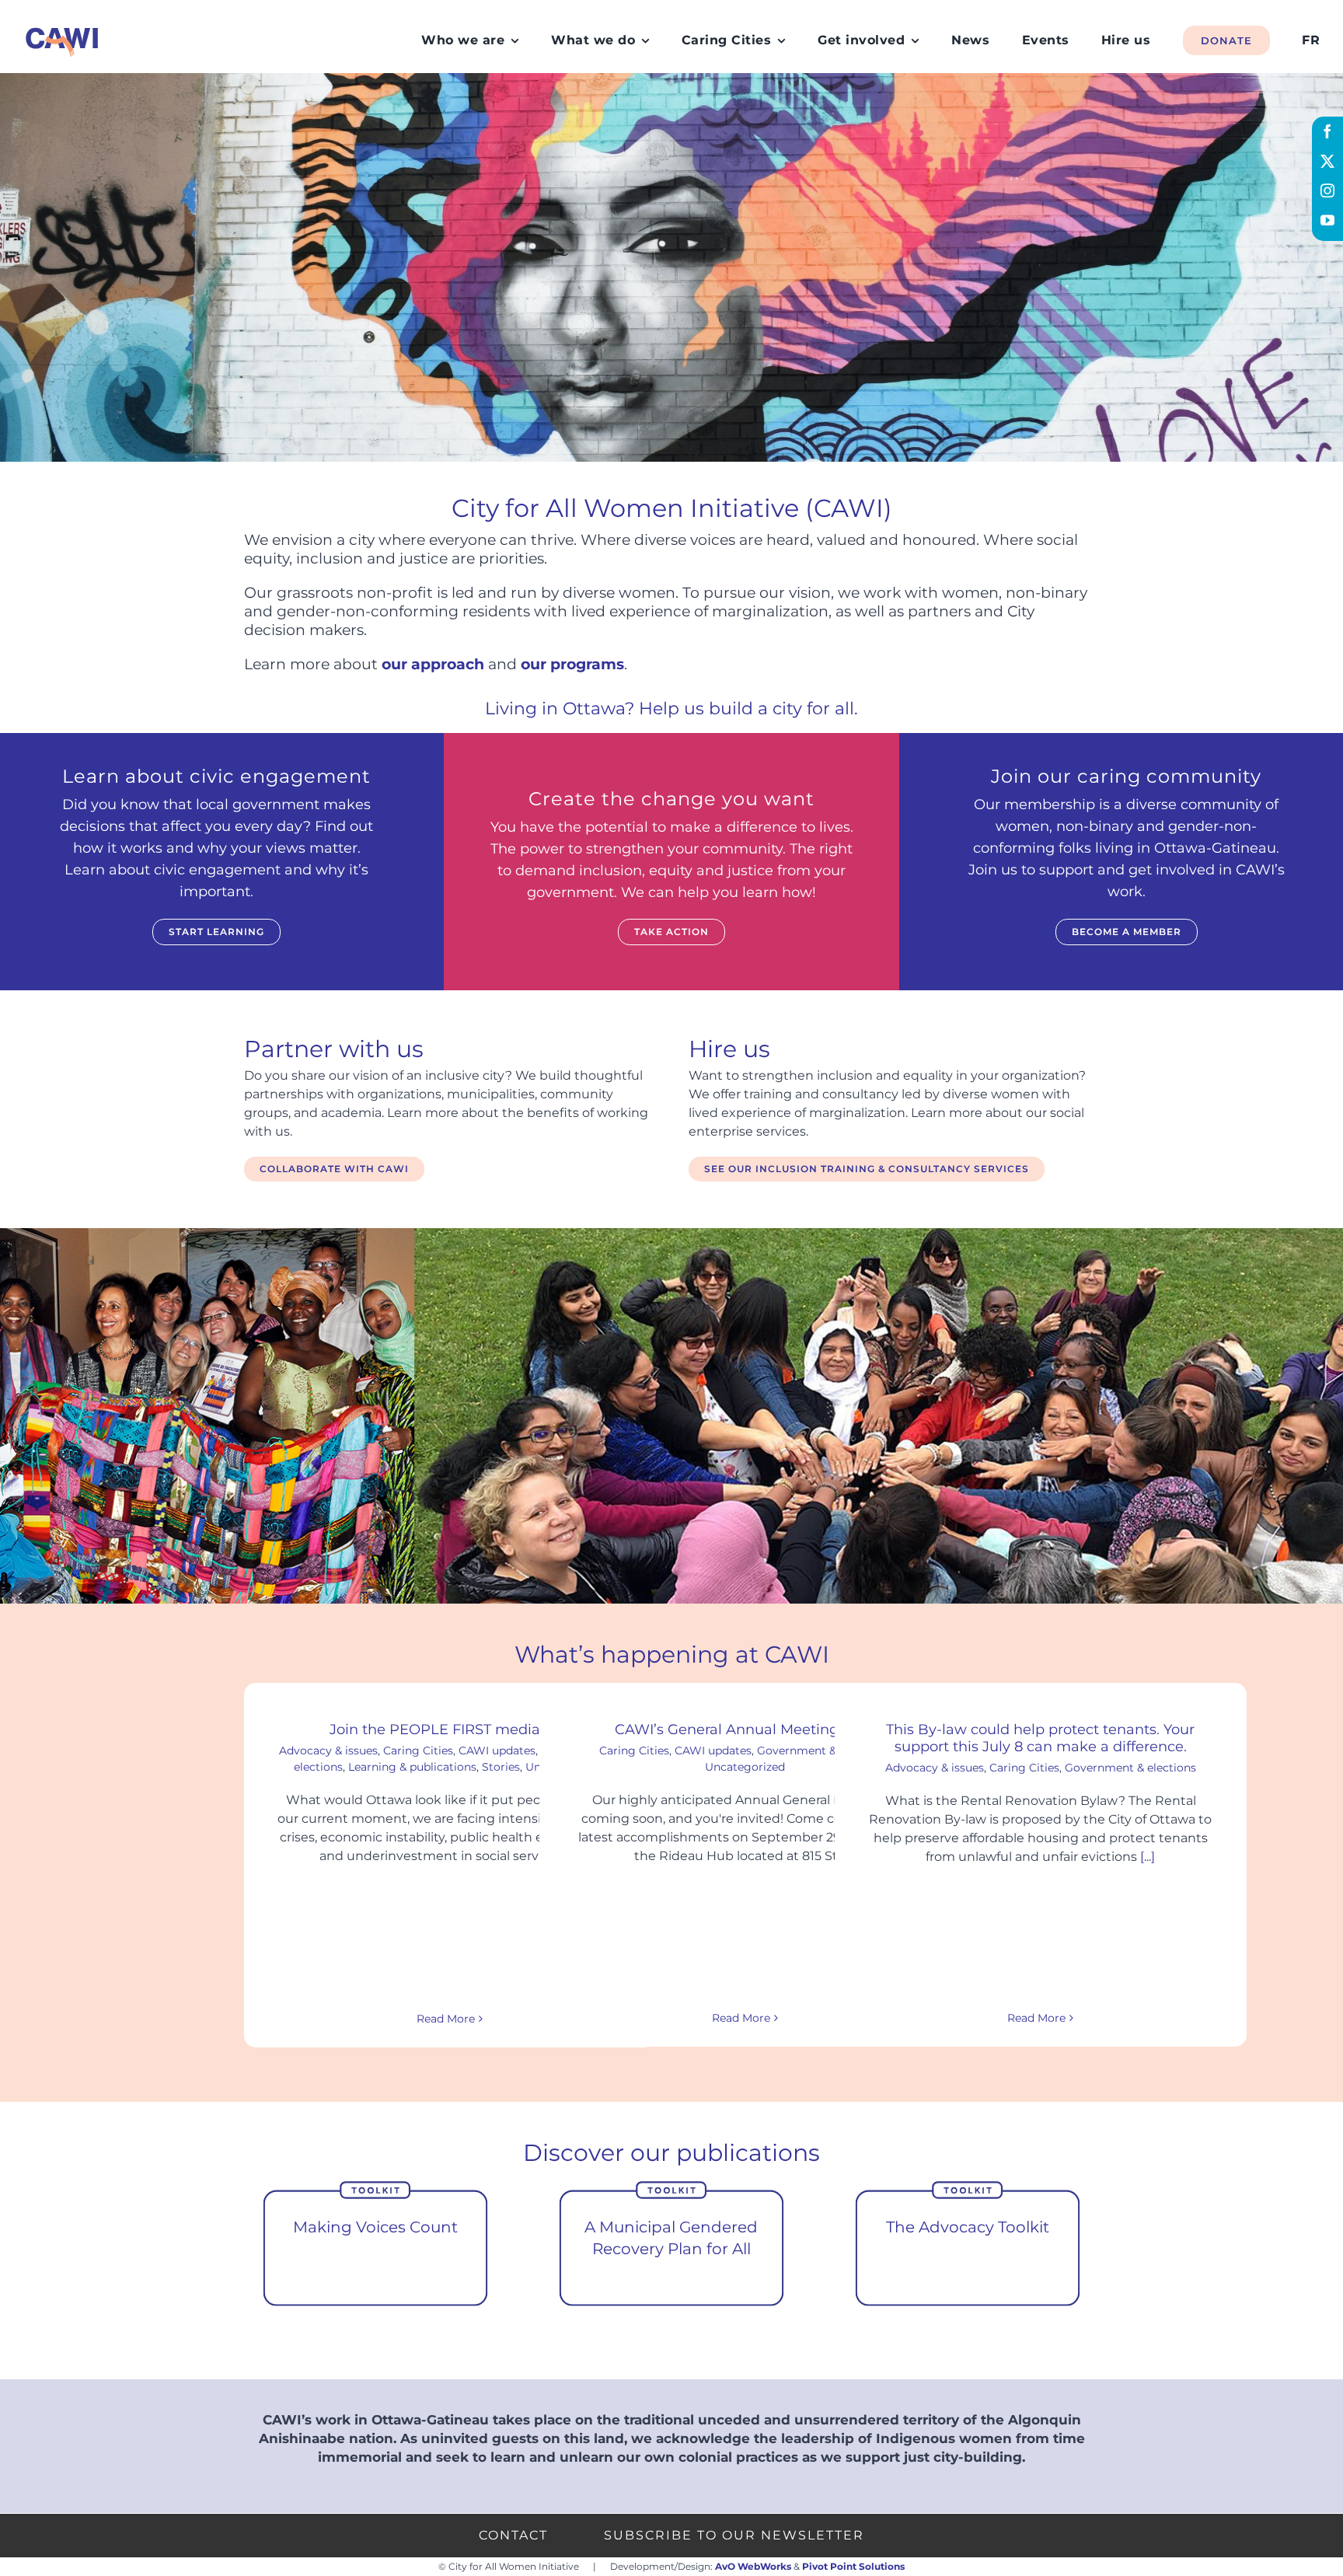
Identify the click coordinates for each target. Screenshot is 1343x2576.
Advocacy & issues (328, 1750)
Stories (501, 1767)
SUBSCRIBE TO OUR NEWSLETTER (734, 2535)
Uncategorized (745, 1767)
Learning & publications (412, 1767)
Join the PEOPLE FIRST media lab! (450, 1730)
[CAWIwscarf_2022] (62, 27)
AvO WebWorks (753, 2566)
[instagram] (1327, 190)
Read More (446, 2019)
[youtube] (1327, 220)
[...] (1146, 1857)
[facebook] (1327, 131)
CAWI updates (497, 1750)
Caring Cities (418, 1750)
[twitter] (1327, 161)
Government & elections (1130, 1768)
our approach (433, 664)
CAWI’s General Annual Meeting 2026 (745, 1730)
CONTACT (513, 2535)
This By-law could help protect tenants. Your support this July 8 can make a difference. (1040, 1738)
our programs (572, 664)
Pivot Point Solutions (853, 2566)
